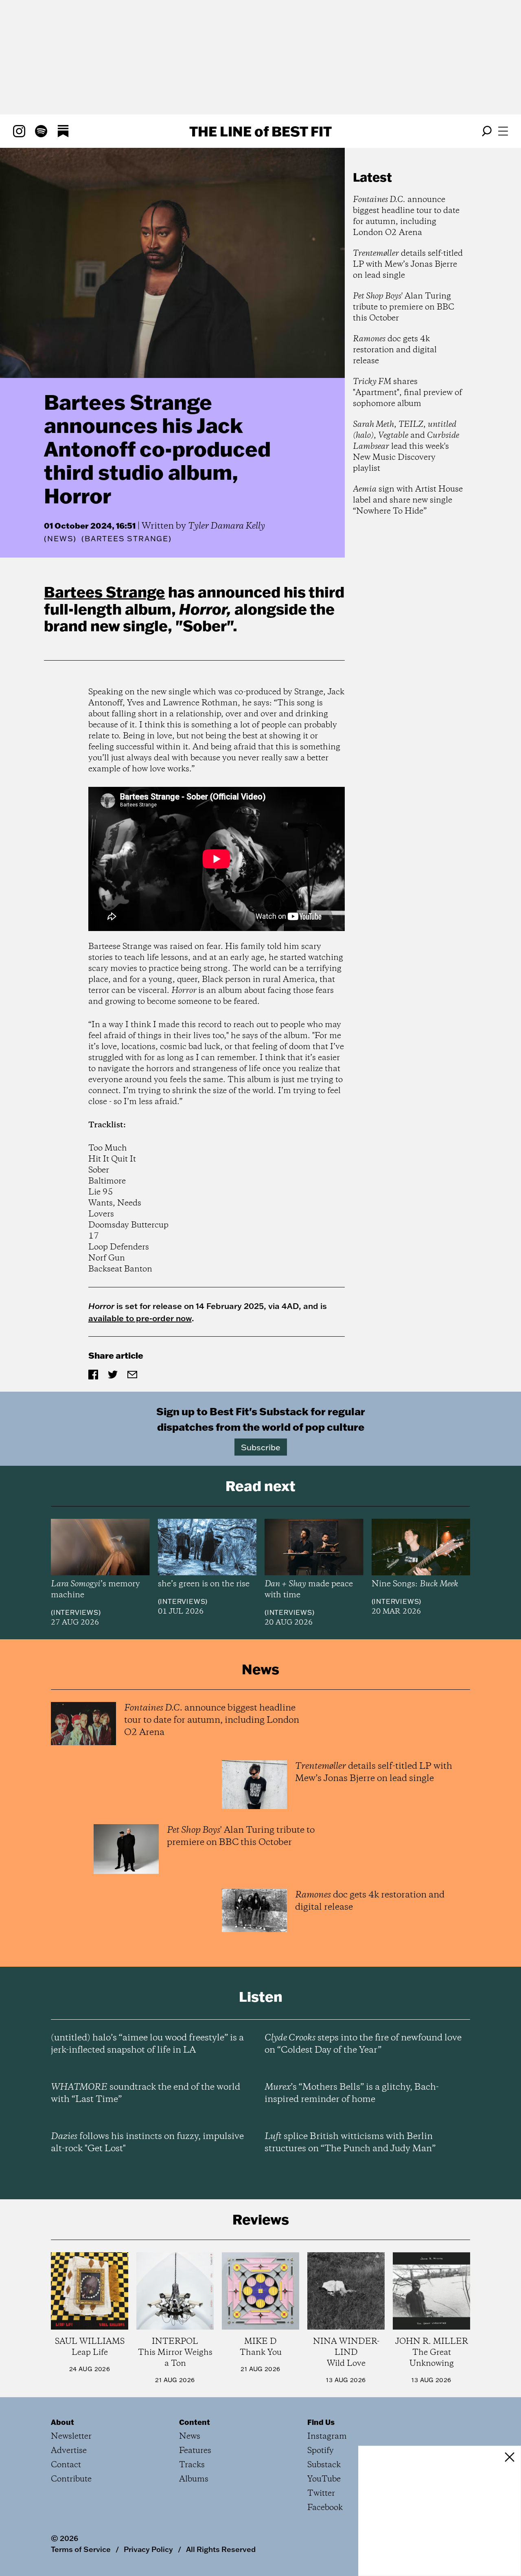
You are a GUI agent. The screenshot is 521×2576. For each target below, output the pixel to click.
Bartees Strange (104, 592)
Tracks (192, 2465)
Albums (194, 2479)
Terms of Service (81, 2549)
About (62, 2422)
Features (195, 2451)
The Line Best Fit (260, 131)
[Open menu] (503, 131)
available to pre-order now (140, 1318)
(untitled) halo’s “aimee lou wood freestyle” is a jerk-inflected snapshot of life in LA (147, 2044)
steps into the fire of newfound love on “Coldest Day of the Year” (363, 2044)
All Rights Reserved (221, 2549)
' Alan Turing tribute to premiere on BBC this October (404, 307)
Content (195, 2422)
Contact (66, 2465)
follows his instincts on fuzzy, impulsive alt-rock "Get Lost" (147, 2143)
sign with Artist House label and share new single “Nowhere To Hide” (408, 500)
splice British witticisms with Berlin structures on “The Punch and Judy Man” (350, 2143)
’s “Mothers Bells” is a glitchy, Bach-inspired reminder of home (352, 2093)
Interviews (76, 1612)
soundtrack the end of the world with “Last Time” (146, 2093)
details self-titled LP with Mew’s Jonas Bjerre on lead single (408, 265)
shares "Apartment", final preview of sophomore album (407, 393)
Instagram (327, 2437)
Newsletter (71, 2437)
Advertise (69, 2451)
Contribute (71, 2479)
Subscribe (261, 1447)
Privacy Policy (148, 2549)
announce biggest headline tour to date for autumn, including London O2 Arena (406, 216)
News (60, 539)
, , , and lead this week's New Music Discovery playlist (406, 447)
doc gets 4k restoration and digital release (395, 350)
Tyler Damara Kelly (227, 526)
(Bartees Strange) (127, 539)
